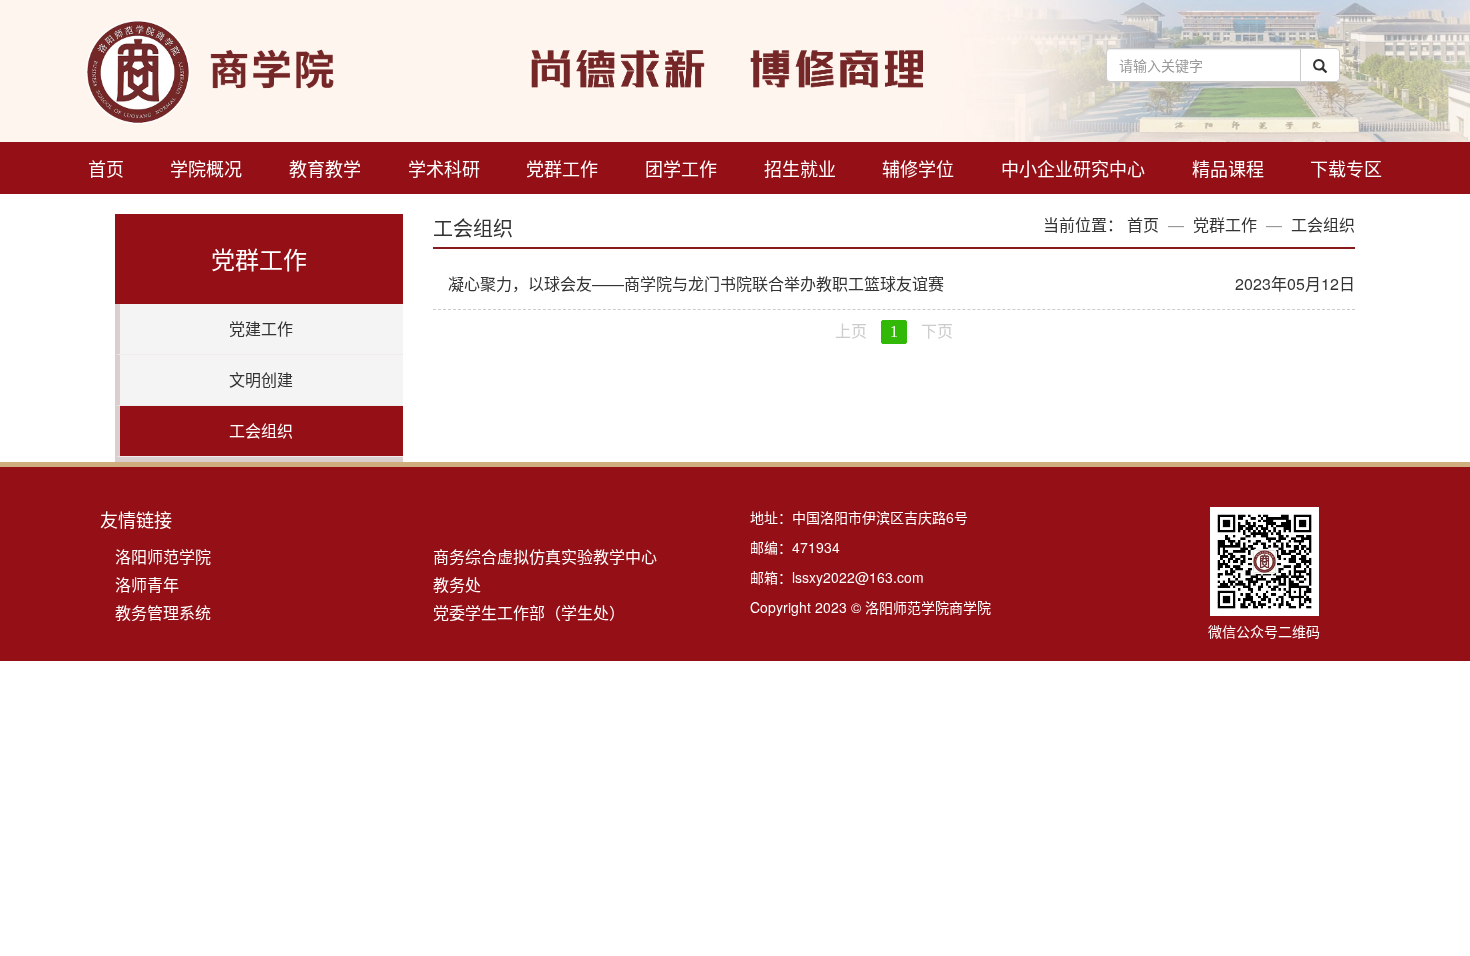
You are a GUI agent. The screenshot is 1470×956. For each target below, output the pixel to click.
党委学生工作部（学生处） (529, 612)
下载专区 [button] (1346, 168)
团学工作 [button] (681, 168)
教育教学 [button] (325, 168)
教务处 (457, 584)
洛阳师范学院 (163, 556)
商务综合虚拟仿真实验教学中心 (545, 556)
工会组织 (1323, 224)
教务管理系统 (163, 612)
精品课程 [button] (1228, 168)
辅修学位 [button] (918, 168)
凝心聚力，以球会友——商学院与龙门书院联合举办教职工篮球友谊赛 (696, 283)
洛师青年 (147, 584)
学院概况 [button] (206, 168)
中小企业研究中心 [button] (1073, 168)
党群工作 (1225, 224)
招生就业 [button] (800, 168)
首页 (106, 168)
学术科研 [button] (444, 168)
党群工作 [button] (562, 168)
